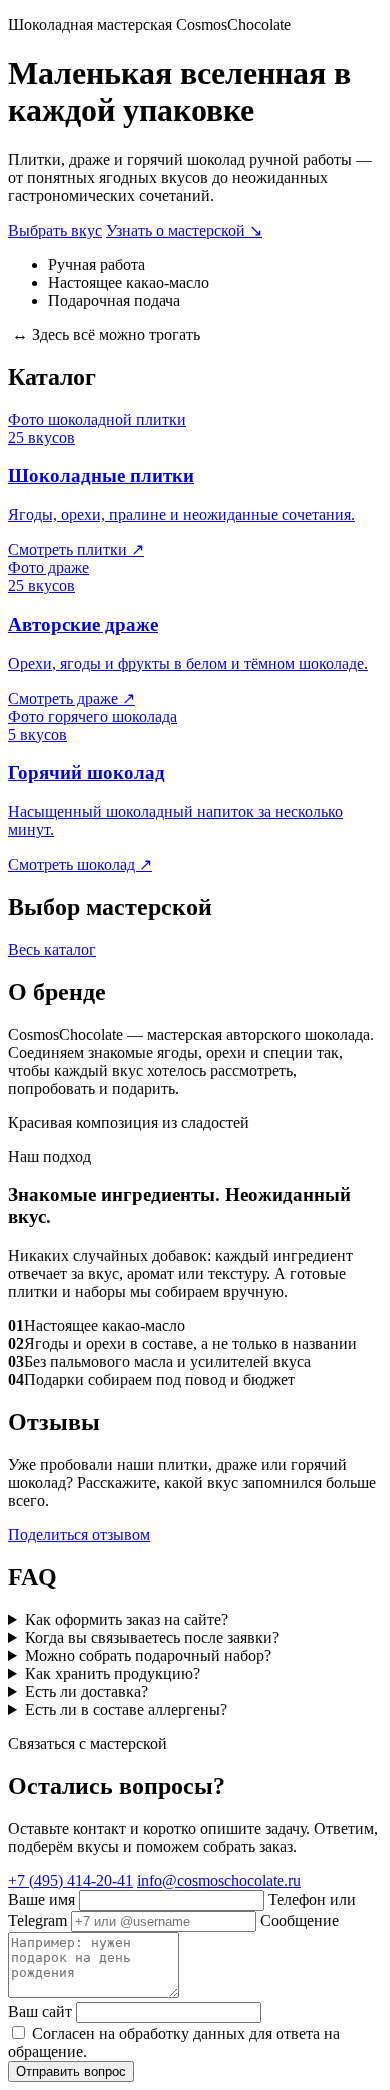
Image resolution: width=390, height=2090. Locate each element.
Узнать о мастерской (184, 230)
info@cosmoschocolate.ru (219, 1880)
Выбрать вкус (55, 230)
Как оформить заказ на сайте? (126, 1619)
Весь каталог (52, 949)
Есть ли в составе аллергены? (126, 1709)
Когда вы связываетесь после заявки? (152, 1637)
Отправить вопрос (71, 2071)
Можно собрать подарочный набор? (148, 1655)
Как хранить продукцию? (112, 1673)
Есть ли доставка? (86, 1691)
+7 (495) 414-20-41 (70, 1880)
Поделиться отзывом (79, 1534)
